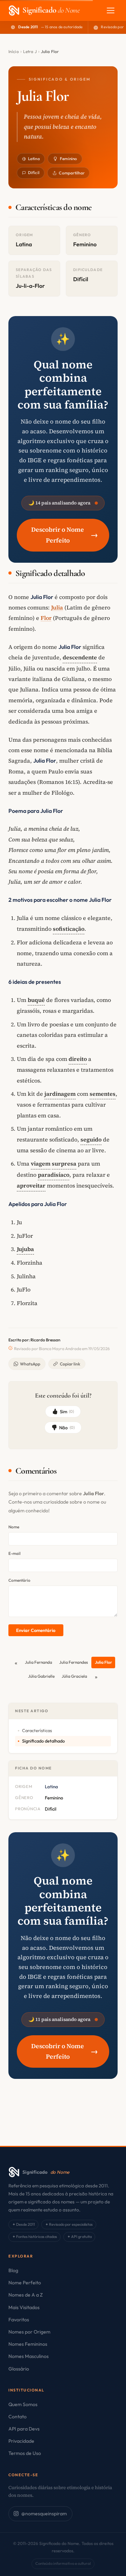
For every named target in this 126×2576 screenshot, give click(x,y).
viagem (41, 1163)
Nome (14, 1527)
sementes (103, 1094)
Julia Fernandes (73, 1662)
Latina (34, 159)
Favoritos (19, 2320)
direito (78, 1059)
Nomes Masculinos (29, 2356)
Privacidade (21, 2441)
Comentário (19, 1580)
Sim (67, 1411)
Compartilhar (72, 173)
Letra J (30, 51)
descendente (80, 657)
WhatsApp (30, 1364)
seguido (91, 1139)
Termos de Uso (25, 2453)
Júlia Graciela (74, 1676)
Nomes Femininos (28, 2344)
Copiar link (70, 1364)
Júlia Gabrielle (41, 1676)
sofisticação (69, 929)
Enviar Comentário (36, 1630)
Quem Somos (23, 2404)
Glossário (19, 2369)
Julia (57, 607)
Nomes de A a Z (26, 2295)
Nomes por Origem (29, 2332)
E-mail (15, 1553)
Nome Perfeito (25, 2283)
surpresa (64, 1163)
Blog (13, 2270)
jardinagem (60, 1094)
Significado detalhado (43, 1741)
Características (37, 1730)
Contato (17, 2417)
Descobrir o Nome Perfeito (65, 535)
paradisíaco (54, 1175)
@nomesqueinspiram (44, 2514)
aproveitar (31, 1185)
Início (14, 51)
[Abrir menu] (111, 10)
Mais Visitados (24, 2307)
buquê (36, 1000)
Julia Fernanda (38, 1662)
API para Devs (24, 2429)
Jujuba (25, 1249)
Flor (46, 618)
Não (67, 1428)
